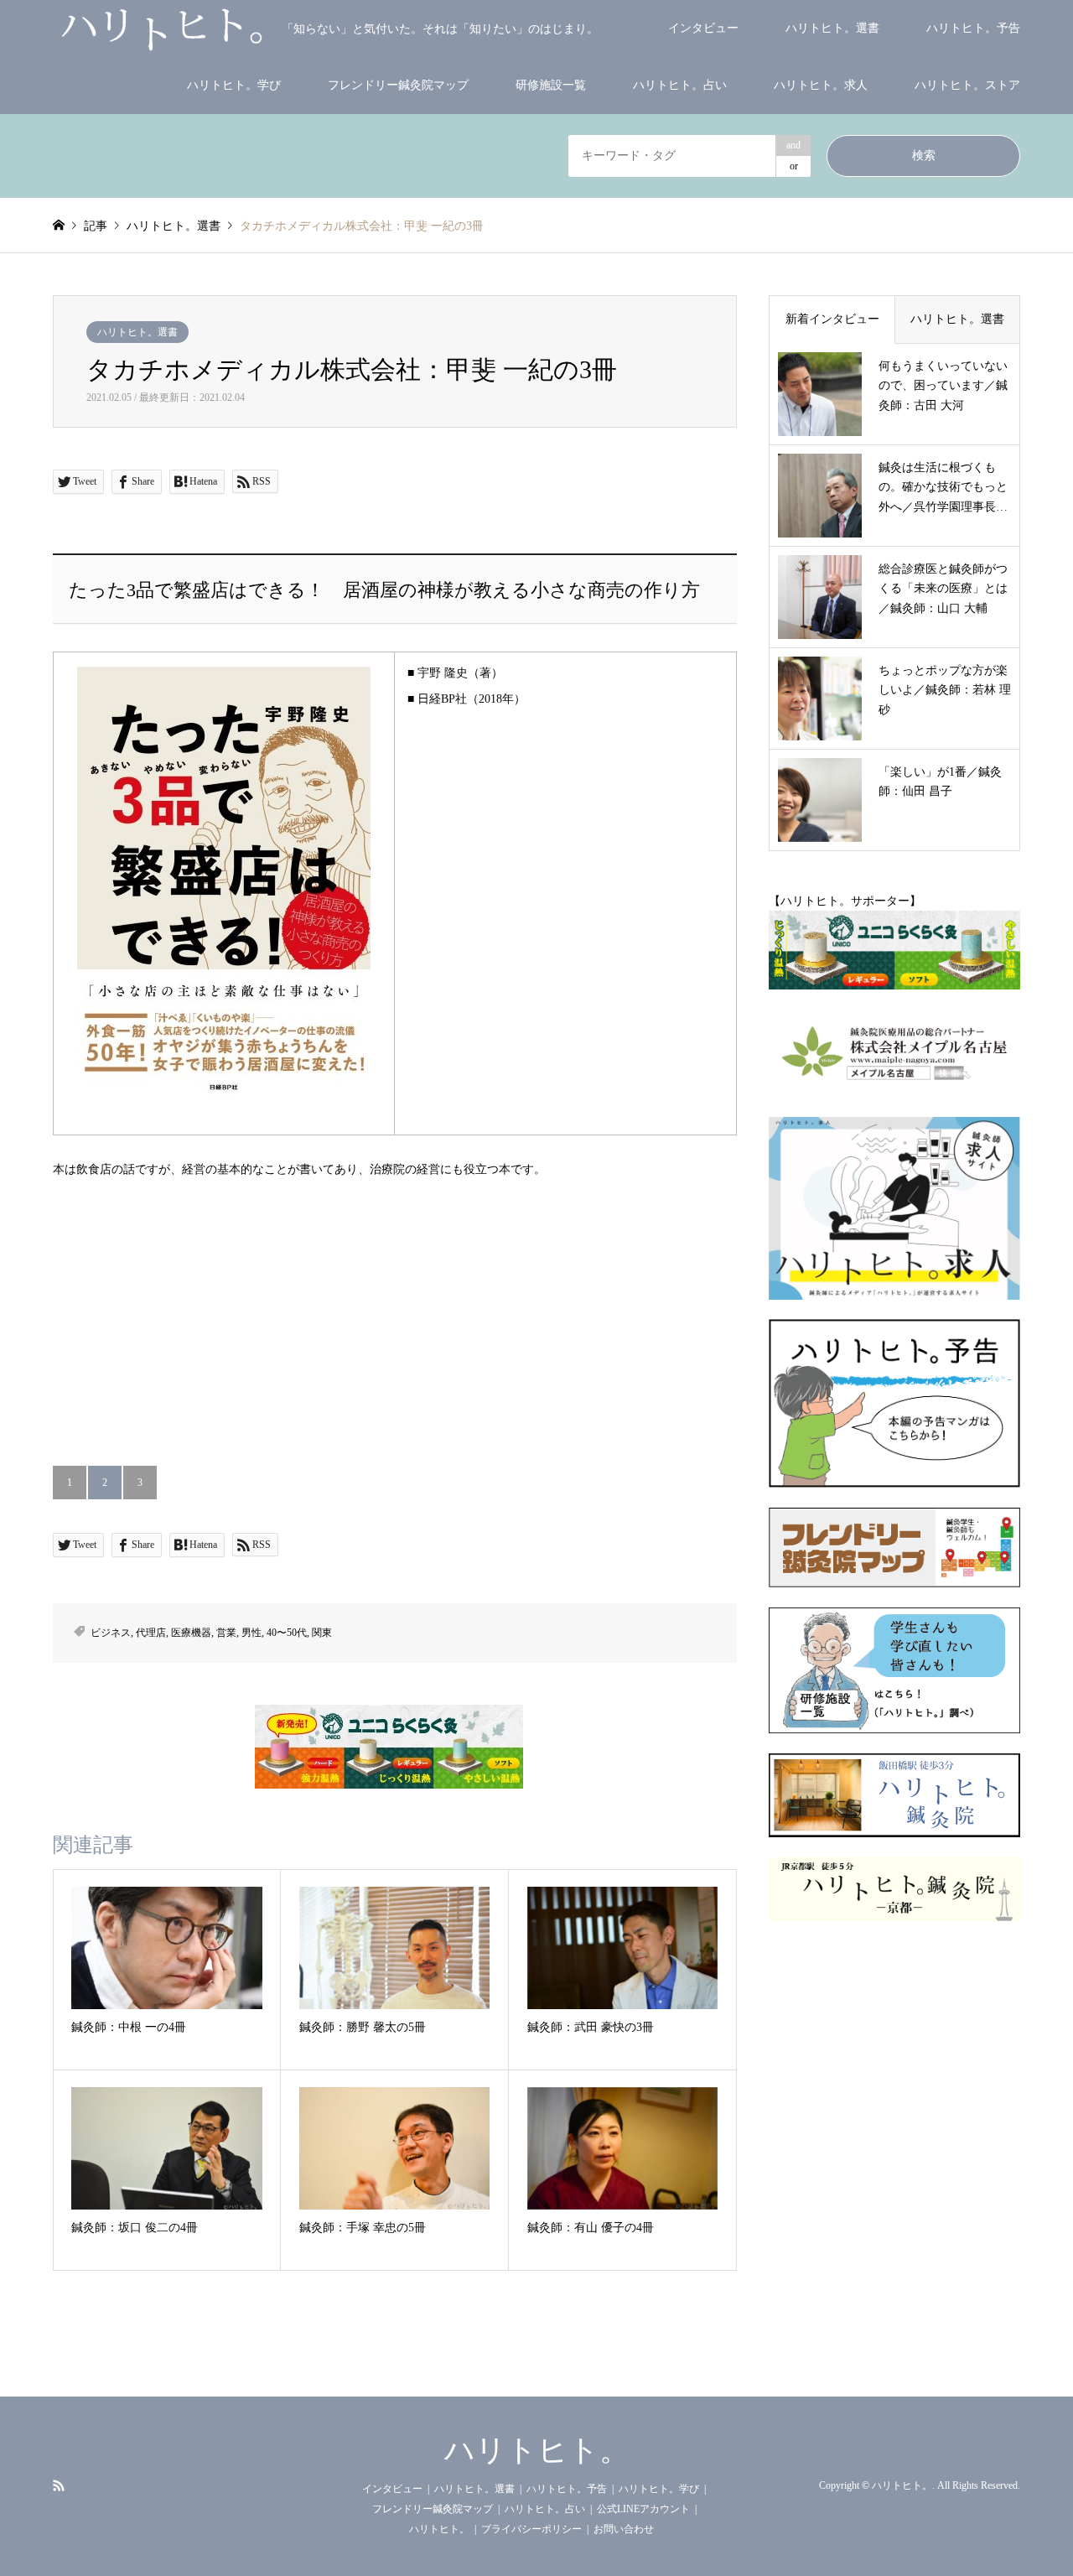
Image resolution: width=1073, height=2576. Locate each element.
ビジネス (111, 1633)
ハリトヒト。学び (234, 85)
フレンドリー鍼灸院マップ (398, 85)
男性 (251, 1633)
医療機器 (191, 1633)
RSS (59, 2485)
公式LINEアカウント (643, 2509)
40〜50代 (287, 1633)
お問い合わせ (624, 2529)
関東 (322, 1633)
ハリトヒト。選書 (832, 28)
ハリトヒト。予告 (973, 28)
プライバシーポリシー (531, 2529)
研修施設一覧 (551, 85)
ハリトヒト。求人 (821, 85)
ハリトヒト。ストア (967, 85)
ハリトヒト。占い (680, 85)
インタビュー (703, 28)
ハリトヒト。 (537, 2450)
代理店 (151, 1633)
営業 (226, 1633)
